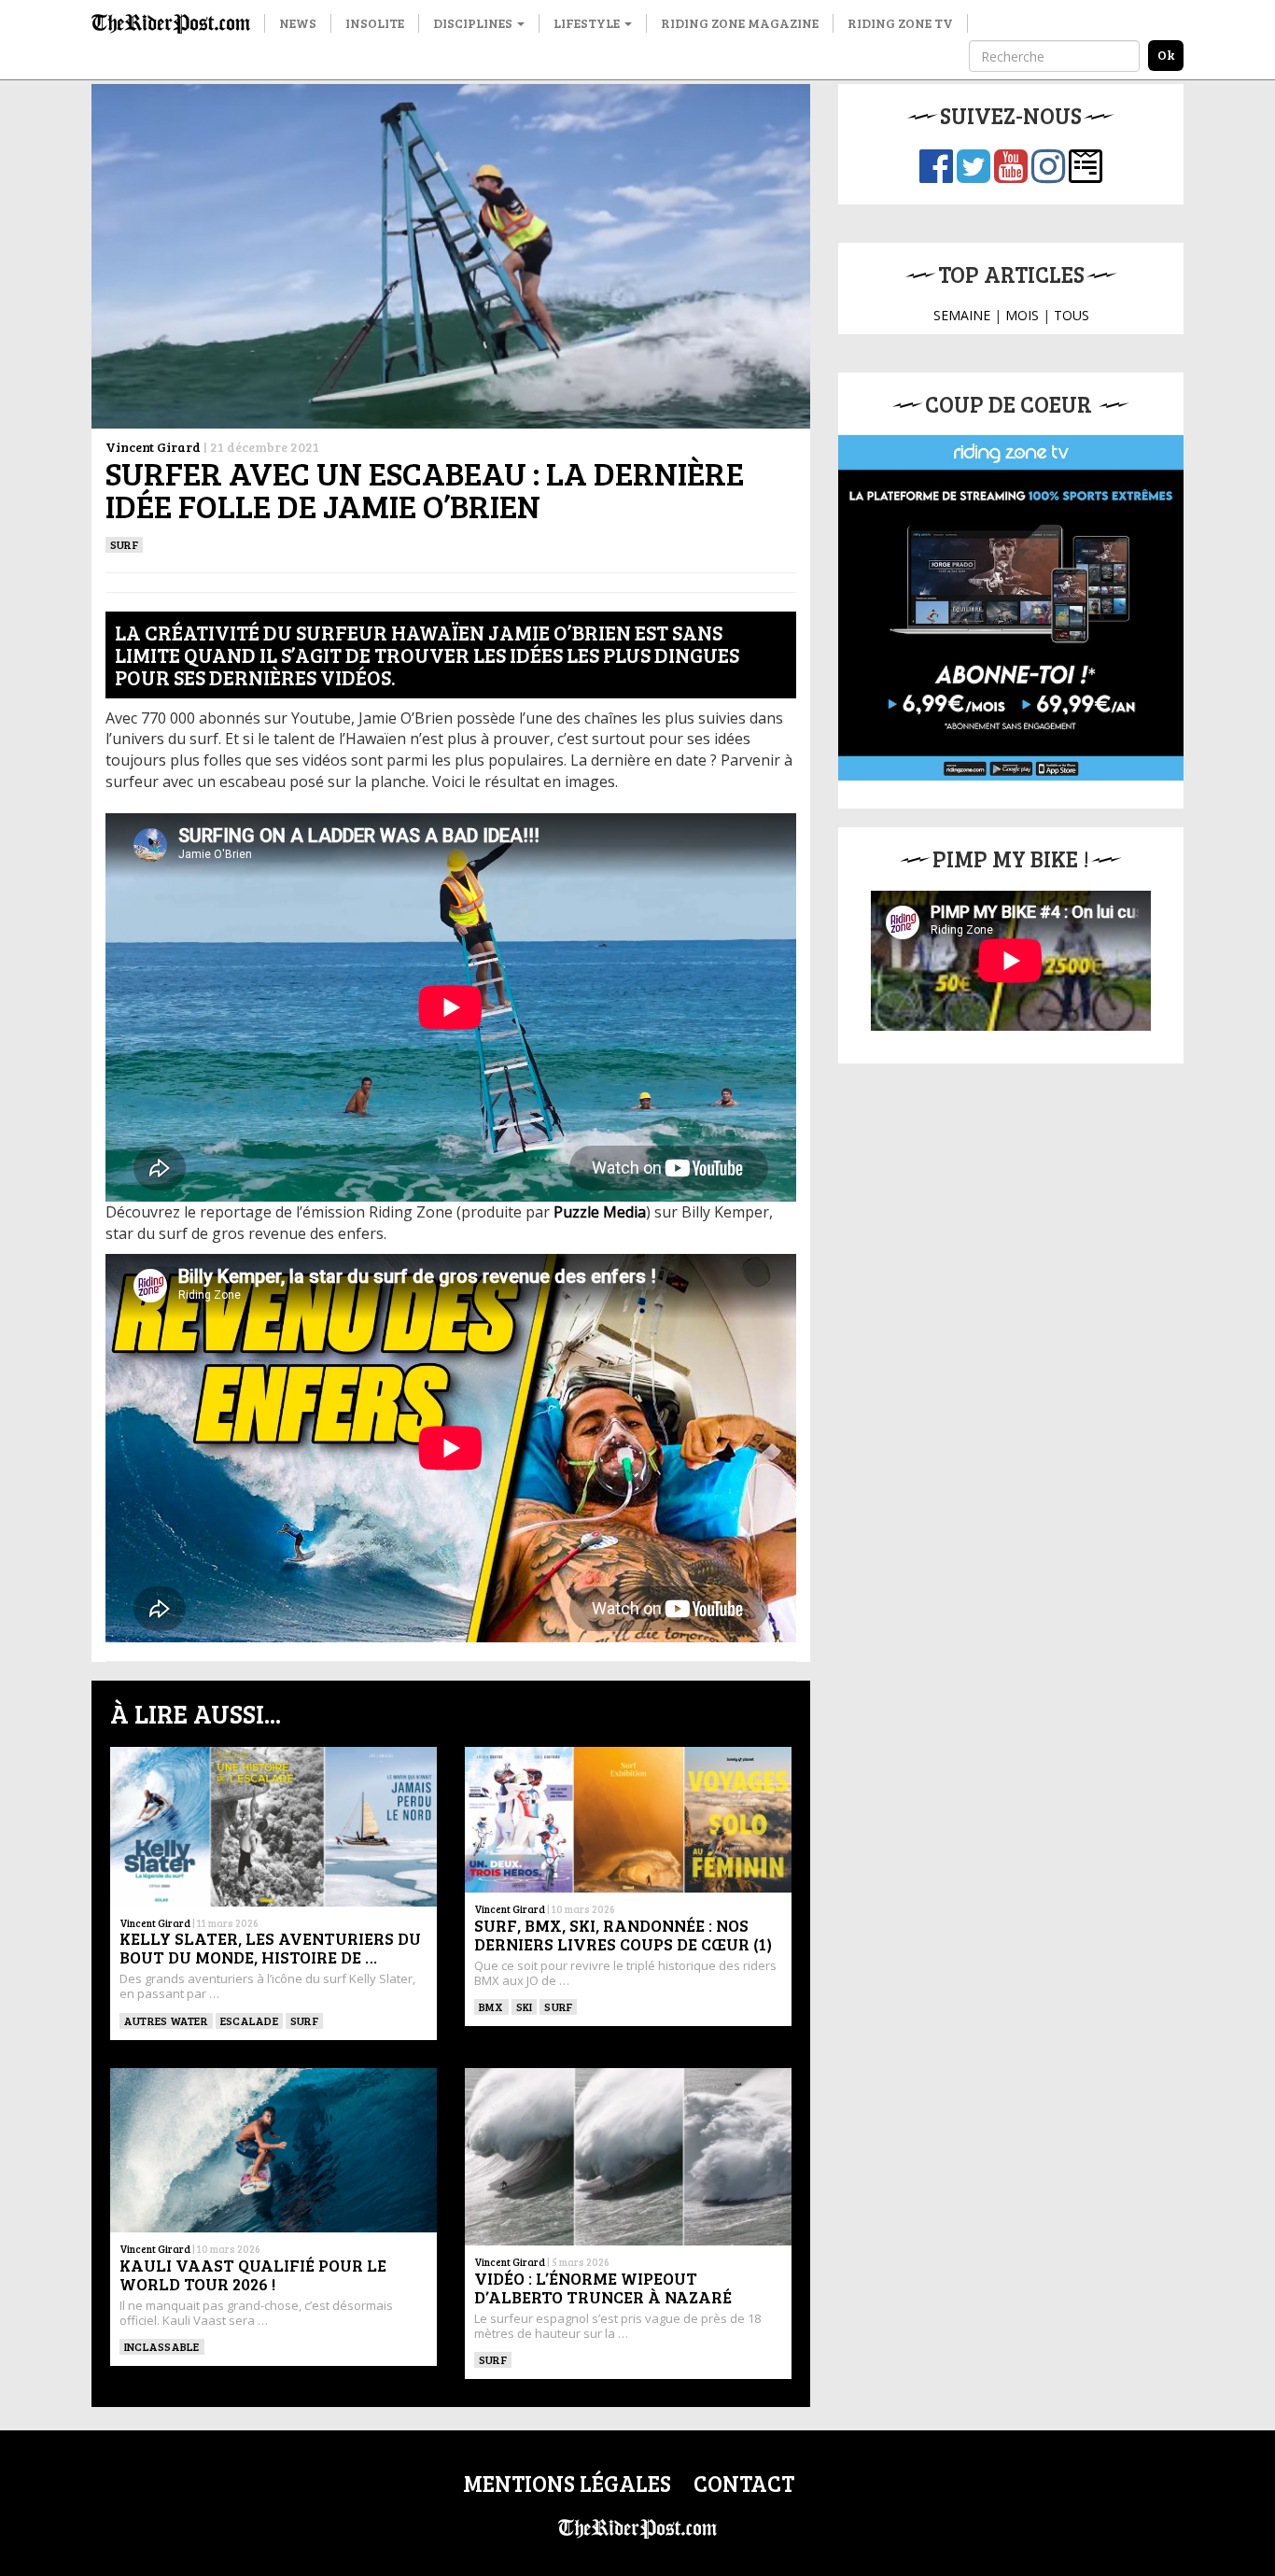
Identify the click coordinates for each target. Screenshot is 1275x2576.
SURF (124, 544)
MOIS (1022, 315)
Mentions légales (567, 2483)
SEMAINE (962, 315)
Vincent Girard (153, 447)
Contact (744, 2483)
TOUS (1072, 315)
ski (525, 2006)
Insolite (375, 23)
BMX (491, 2006)
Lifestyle (588, 23)
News (298, 23)
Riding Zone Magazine (740, 23)
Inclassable (162, 2346)
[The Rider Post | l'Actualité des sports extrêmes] (171, 23)
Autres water (166, 2020)
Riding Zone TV (900, 23)
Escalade (249, 2020)
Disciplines (474, 23)
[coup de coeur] (1011, 608)
